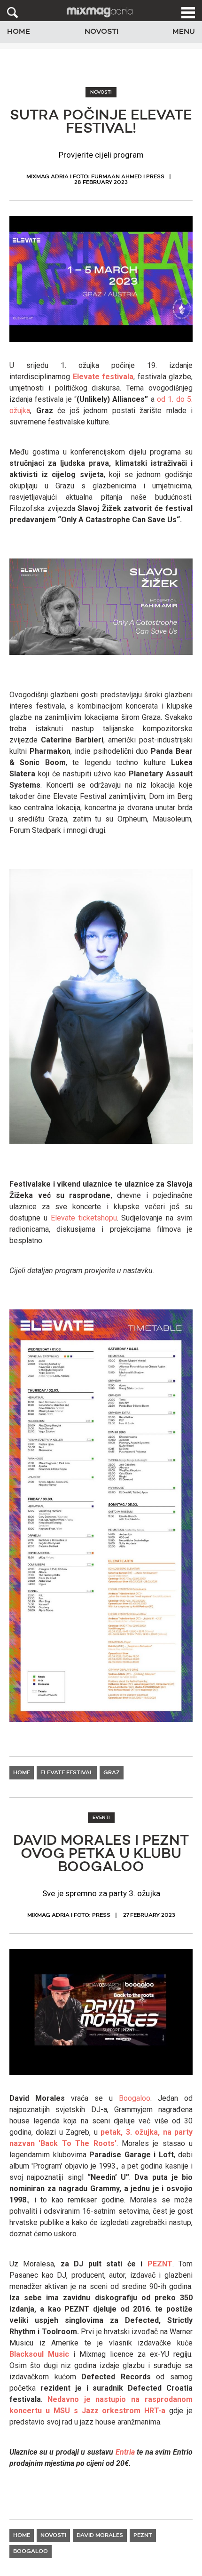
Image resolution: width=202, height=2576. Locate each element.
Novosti (101, 32)
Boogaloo (135, 2098)
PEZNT (160, 2264)
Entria (125, 2452)
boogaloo (31, 2552)
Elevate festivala (103, 377)
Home (19, 32)
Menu (184, 32)
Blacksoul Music (39, 2354)
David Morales (100, 2536)
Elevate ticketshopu (84, 1218)
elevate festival (67, 1773)
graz (112, 1773)
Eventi (101, 1818)
